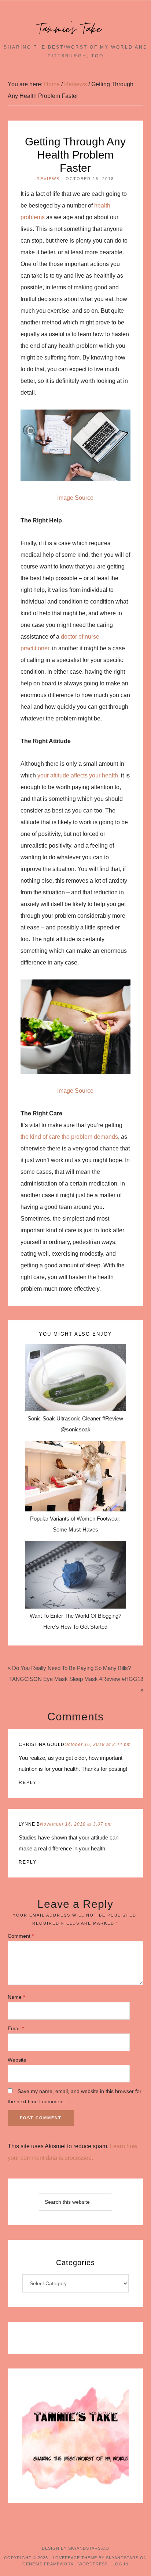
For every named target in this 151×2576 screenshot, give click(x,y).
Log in (121, 2564)
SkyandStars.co (89, 2548)
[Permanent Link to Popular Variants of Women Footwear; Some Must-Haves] (75, 1476)
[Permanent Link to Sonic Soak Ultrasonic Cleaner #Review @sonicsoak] (75, 1378)
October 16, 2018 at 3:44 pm (98, 1744)
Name (16, 1997)
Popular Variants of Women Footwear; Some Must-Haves (75, 1524)
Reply (28, 1782)
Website (17, 2060)
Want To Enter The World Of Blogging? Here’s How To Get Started (75, 1621)
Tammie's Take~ (75, 29)
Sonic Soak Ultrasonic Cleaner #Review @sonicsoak (75, 1424)
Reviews (48, 179)
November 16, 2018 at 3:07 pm (76, 1824)
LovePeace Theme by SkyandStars (96, 2558)
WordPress (93, 2564)
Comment (21, 1936)
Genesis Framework (48, 2564)
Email (16, 2028)
